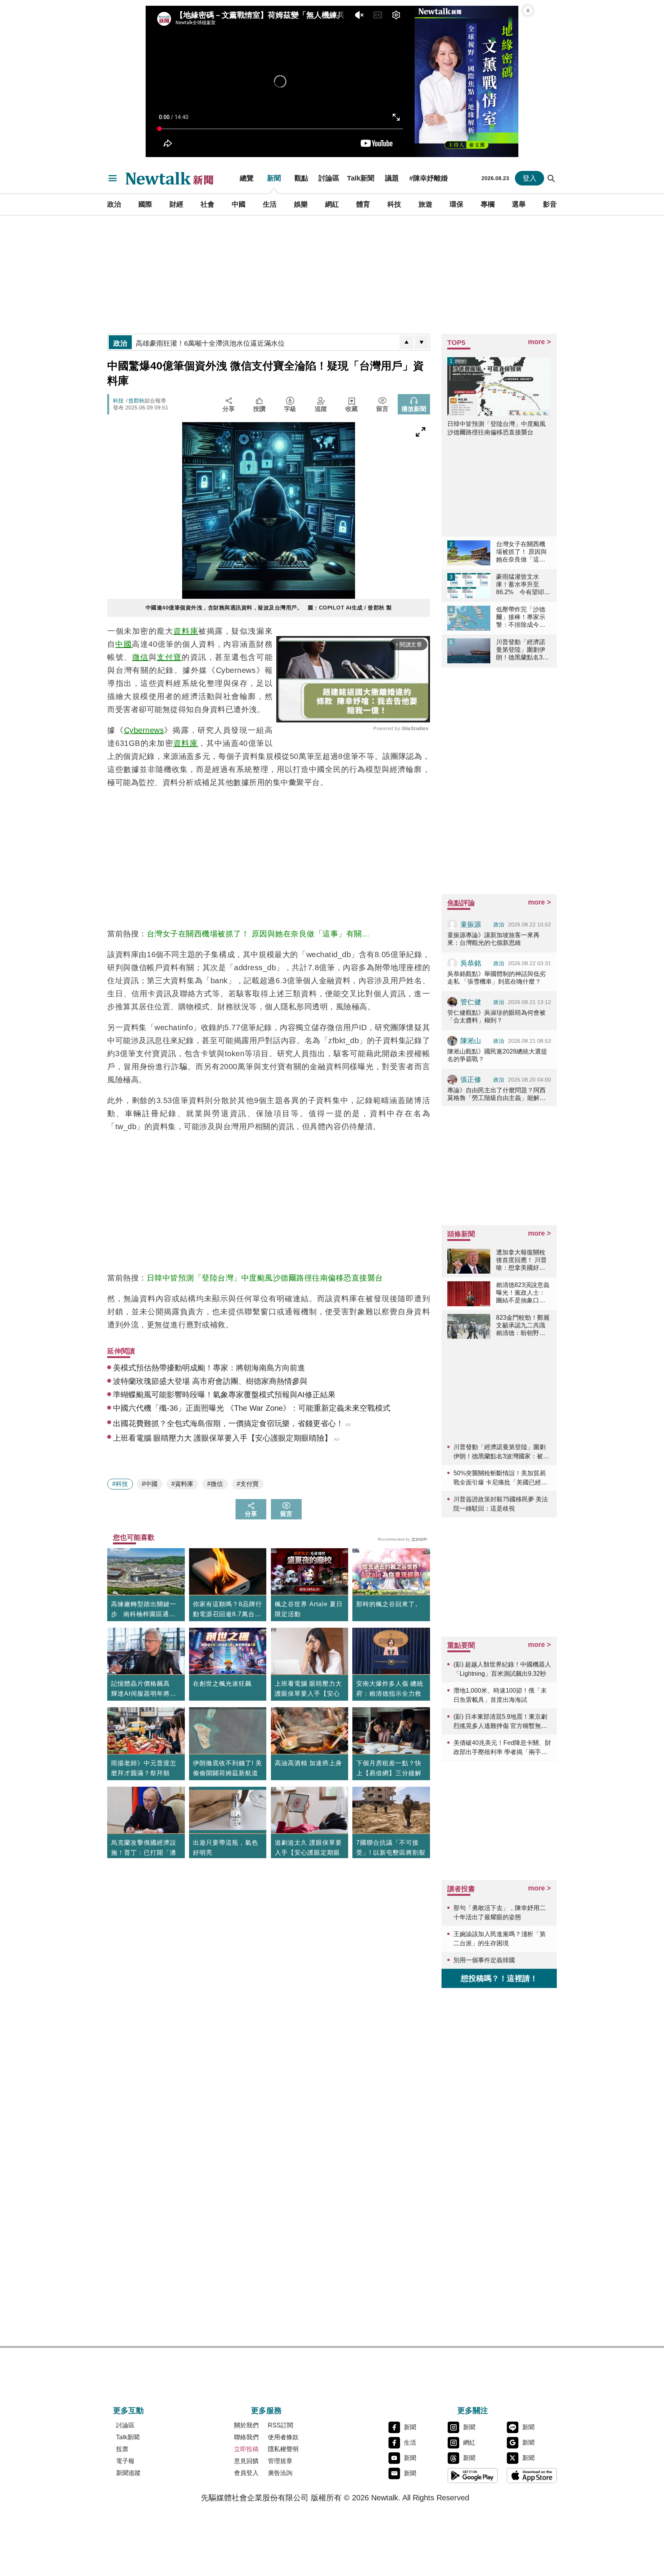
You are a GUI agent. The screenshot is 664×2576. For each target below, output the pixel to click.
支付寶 (169, 657)
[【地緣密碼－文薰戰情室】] (466, 81)
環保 (456, 204)
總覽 (247, 178)
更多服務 (266, 2410)
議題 (392, 178)
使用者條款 (283, 2437)
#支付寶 (248, 1484)
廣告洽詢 (280, 2473)
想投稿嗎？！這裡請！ (499, 1978)
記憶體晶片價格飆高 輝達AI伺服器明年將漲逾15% (144, 1690)
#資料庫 (182, 1484)
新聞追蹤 (128, 2473)
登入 (530, 178)
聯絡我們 (246, 2437)
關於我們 (246, 2425)
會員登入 (246, 2473)
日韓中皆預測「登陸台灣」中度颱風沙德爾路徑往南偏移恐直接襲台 (265, 1278)
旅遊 (425, 204)
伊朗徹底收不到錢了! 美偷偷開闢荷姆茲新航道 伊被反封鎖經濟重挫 (227, 1773)
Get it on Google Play (473, 2475)
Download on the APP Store (532, 2475)
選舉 (519, 204)
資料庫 (186, 631)
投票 (122, 2449)
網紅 (332, 204)
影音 (550, 204)
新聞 (274, 178)
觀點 (301, 178)
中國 (239, 204)
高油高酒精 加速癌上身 (308, 1763)
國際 (145, 204)
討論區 (329, 178)
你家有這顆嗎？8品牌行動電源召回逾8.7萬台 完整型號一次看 (227, 1610)
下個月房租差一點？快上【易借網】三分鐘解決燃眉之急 (389, 1773)
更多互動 (128, 2410)
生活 (270, 204)
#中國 (150, 1484)
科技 (394, 204)
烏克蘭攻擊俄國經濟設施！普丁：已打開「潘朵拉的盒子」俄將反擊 (144, 1853)
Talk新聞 (361, 178)
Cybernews (144, 730)
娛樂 (301, 204)
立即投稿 (246, 2449)
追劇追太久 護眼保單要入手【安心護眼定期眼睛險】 (308, 1853)
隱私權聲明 (283, 2449)
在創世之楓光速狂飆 (222, 1684)
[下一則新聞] (422, 342)
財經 (176, 204)
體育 (363, 204)
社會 (207, 204)
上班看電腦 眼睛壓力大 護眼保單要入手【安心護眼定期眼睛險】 (308, 1694)
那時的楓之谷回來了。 (389, 1604)
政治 (114, 204)
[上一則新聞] (407, 342)
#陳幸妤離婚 (428, 178)
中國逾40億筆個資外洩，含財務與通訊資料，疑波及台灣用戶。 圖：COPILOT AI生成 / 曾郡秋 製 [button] (269, 608)
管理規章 (280, 2461)
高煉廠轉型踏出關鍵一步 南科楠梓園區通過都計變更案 (144, 1610)
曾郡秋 (136, 401)
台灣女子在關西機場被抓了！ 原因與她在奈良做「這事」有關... (258, 934)
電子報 (125, 2461)
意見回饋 (246, 2461)
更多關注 (473, 2410)
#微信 (215, 1484)
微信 (140, 657)
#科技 (120, 1484)
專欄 (488, 204)
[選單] (113, 178)
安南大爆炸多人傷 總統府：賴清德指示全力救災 (390, 1694)
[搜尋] (551, 178)
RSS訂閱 (281, 2425)
